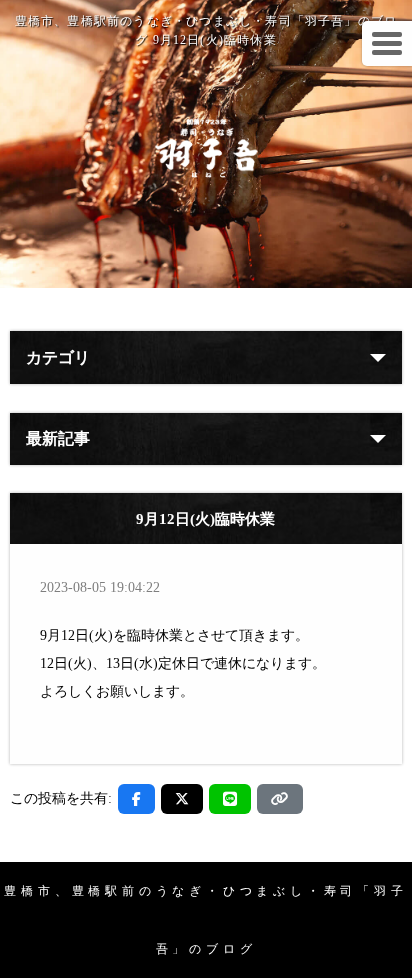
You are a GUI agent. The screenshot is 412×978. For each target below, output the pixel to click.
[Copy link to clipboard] (280, 799)
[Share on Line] (230, 799)
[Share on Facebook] (136, 799)
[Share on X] (182, 799)
